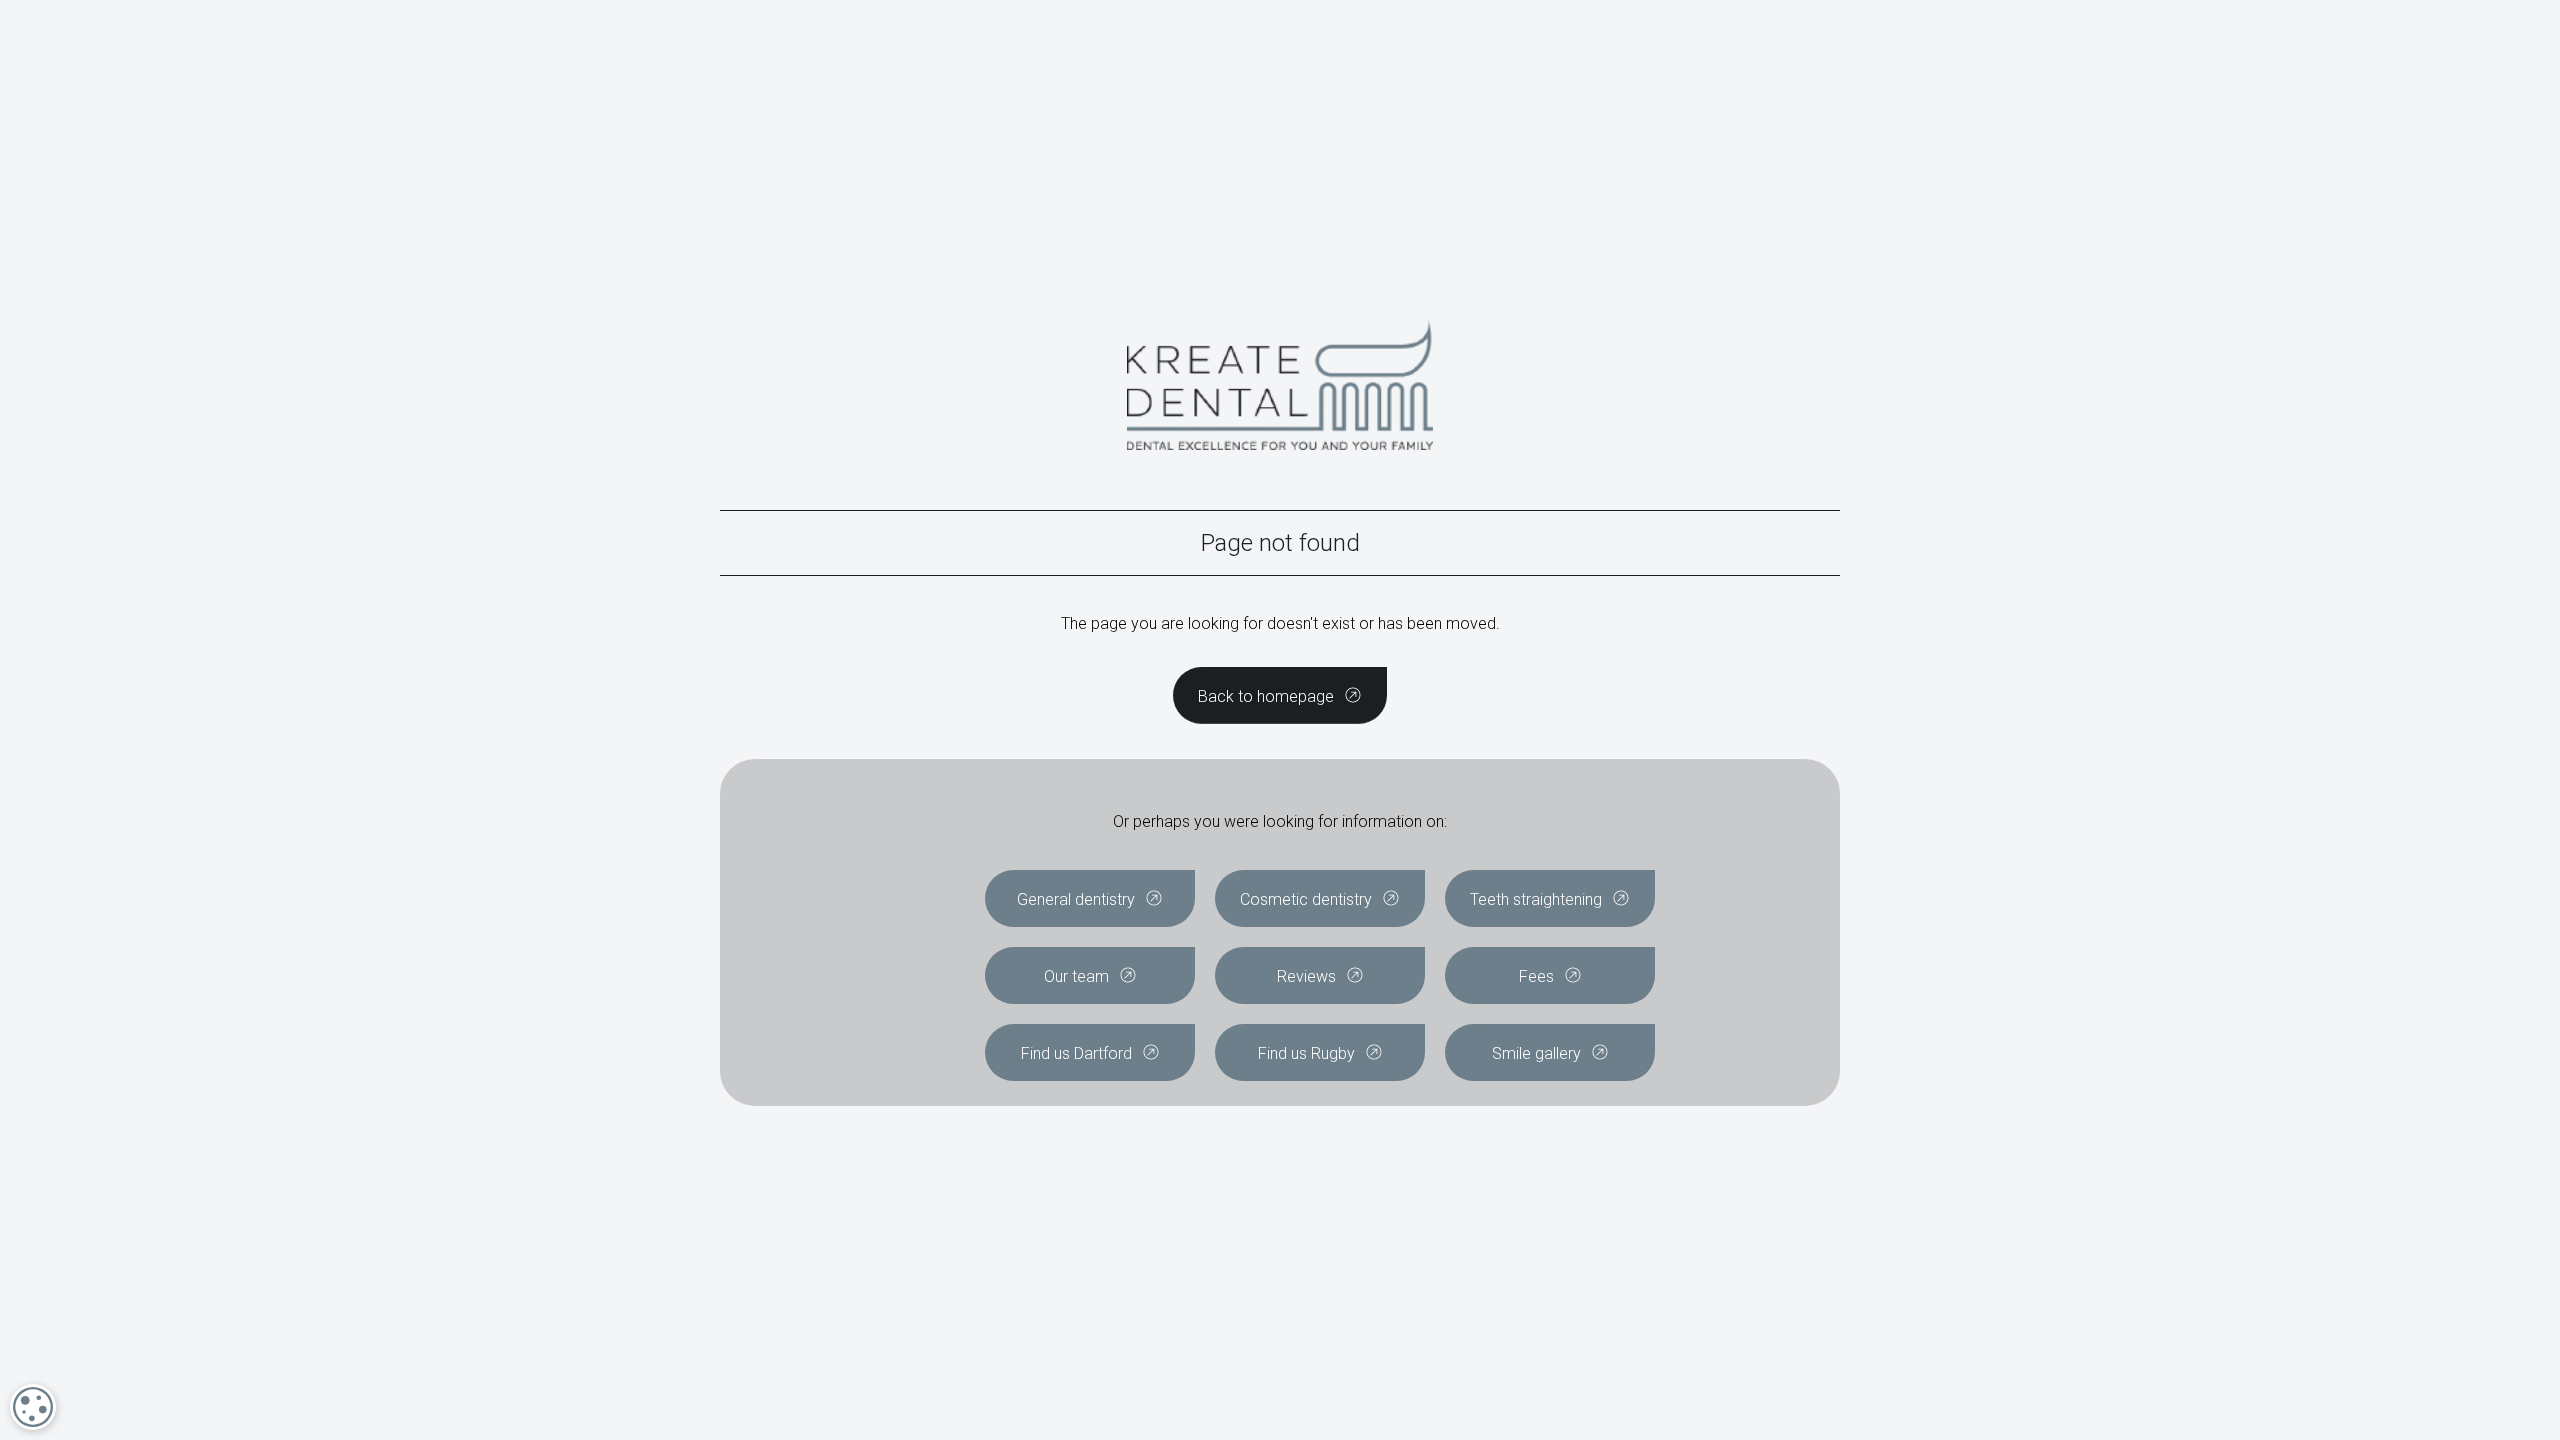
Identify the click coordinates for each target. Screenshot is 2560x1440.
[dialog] (33, 1407)
